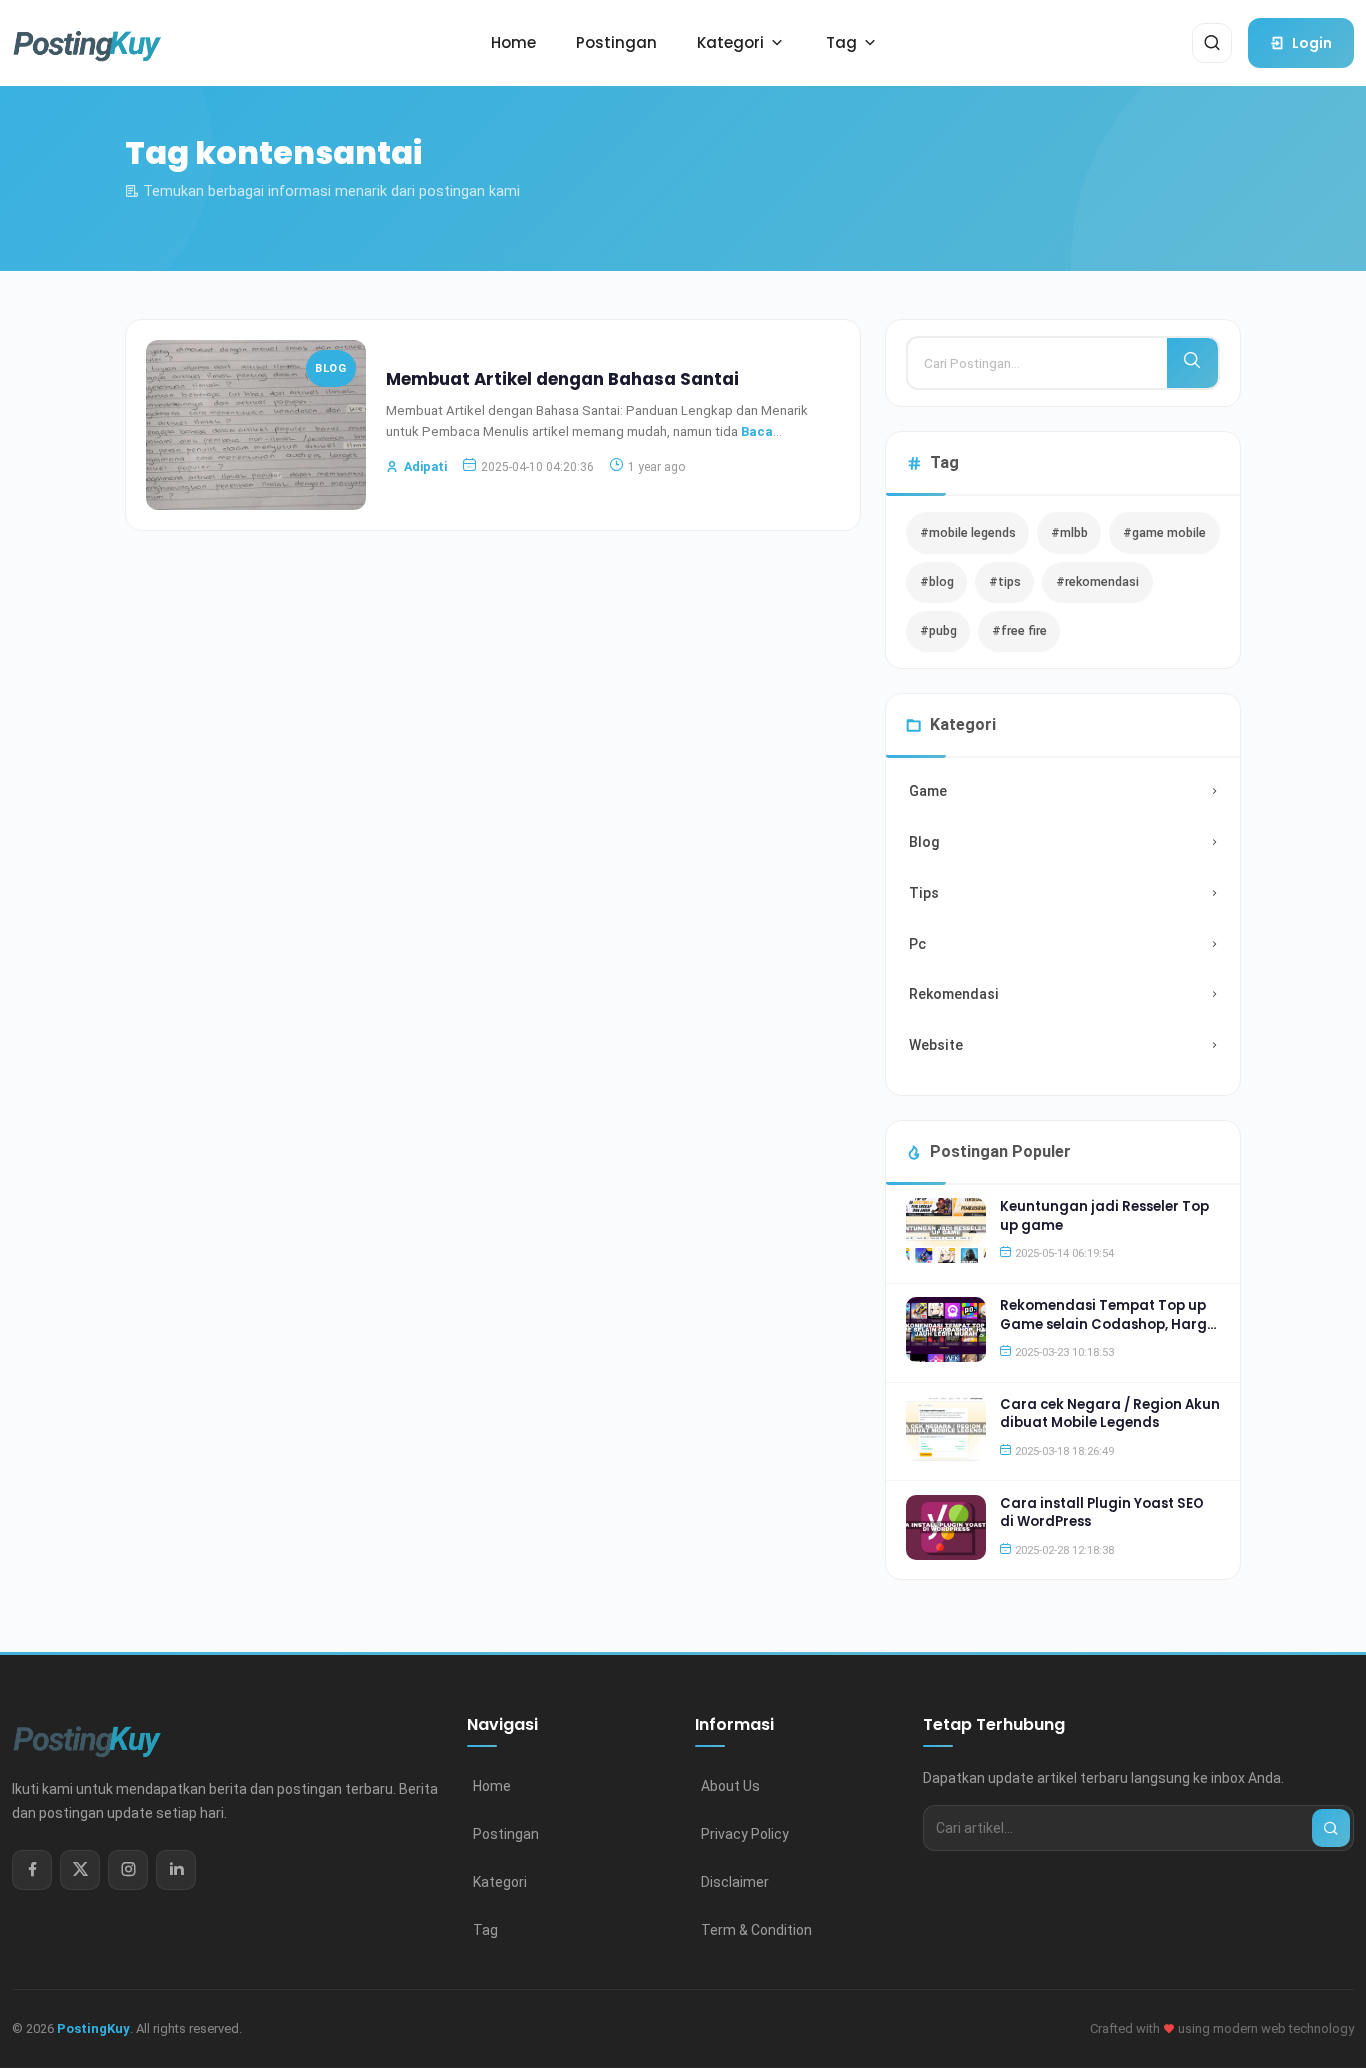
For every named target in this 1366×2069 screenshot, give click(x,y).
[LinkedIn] (176, 1870)
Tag (485, 1930)
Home (492, 1786)
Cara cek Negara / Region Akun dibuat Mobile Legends (1110, 1413)
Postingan (506, 1834)
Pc (917, 944)
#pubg (938, 630)
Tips (924, 893)
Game (928, 791)
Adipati (425, 466)
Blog (330, 368)
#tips (1005, 581)
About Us (730, 1786)
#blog (937, 581)
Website (936, 1045)
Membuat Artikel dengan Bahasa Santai (562, 379)
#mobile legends (968, 532)
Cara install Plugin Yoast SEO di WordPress (1102, 1512)
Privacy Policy (745, 1834)
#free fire (1019, 630)
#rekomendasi (1097, 581)
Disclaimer (735, 1882)
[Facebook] (32, 1870)
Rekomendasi (954, 994)
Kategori (500, 1882)
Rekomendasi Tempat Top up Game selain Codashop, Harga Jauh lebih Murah (1108, 1324)
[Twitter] (80, 1870)
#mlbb (1069, 532)
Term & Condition (756, 1930)
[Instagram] (128, 1870)
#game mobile (1164, 532)
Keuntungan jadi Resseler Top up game (1104, 1215)
